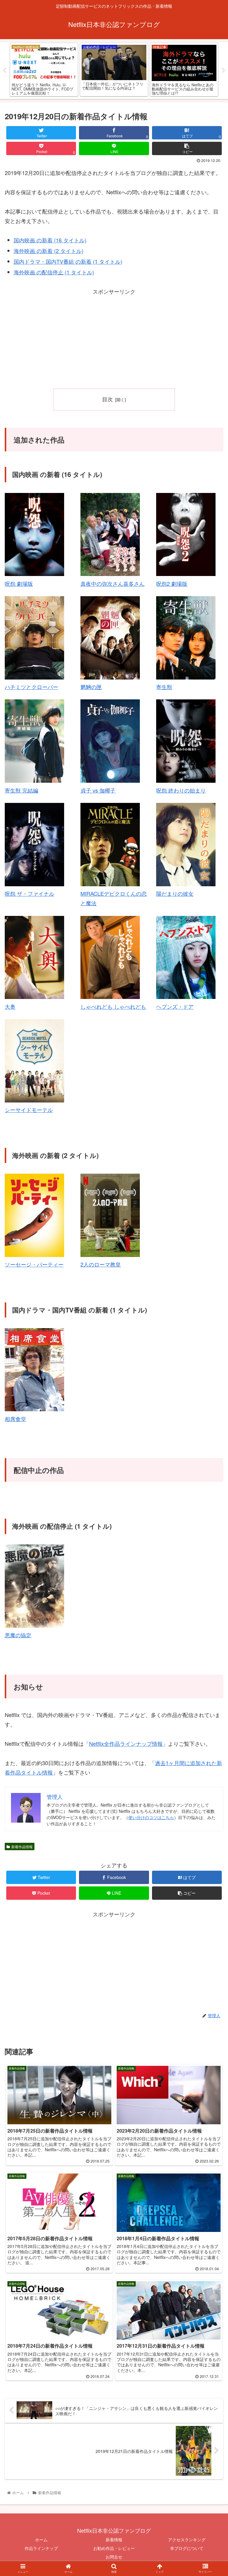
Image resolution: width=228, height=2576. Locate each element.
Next (224, 71)
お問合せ (114, 2557)
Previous (4, 71)
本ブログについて (187, 2548)
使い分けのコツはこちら (151, 1817)
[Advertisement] (114, 338)
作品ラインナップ (41, 2548)
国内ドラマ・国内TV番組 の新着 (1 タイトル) (68, 261)
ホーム (41, 2540)
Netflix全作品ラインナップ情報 (126, 1743)
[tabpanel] (44, 70)
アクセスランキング (187, 2540)
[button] (211, 1321)
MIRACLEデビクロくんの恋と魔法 (114, 898)
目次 (107, 399)
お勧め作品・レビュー (114, 2548)
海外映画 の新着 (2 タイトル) (49, 251)
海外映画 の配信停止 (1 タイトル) (54, 272)
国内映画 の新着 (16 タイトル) (50, 240)
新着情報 (114, 2540)
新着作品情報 (22, 1847)
